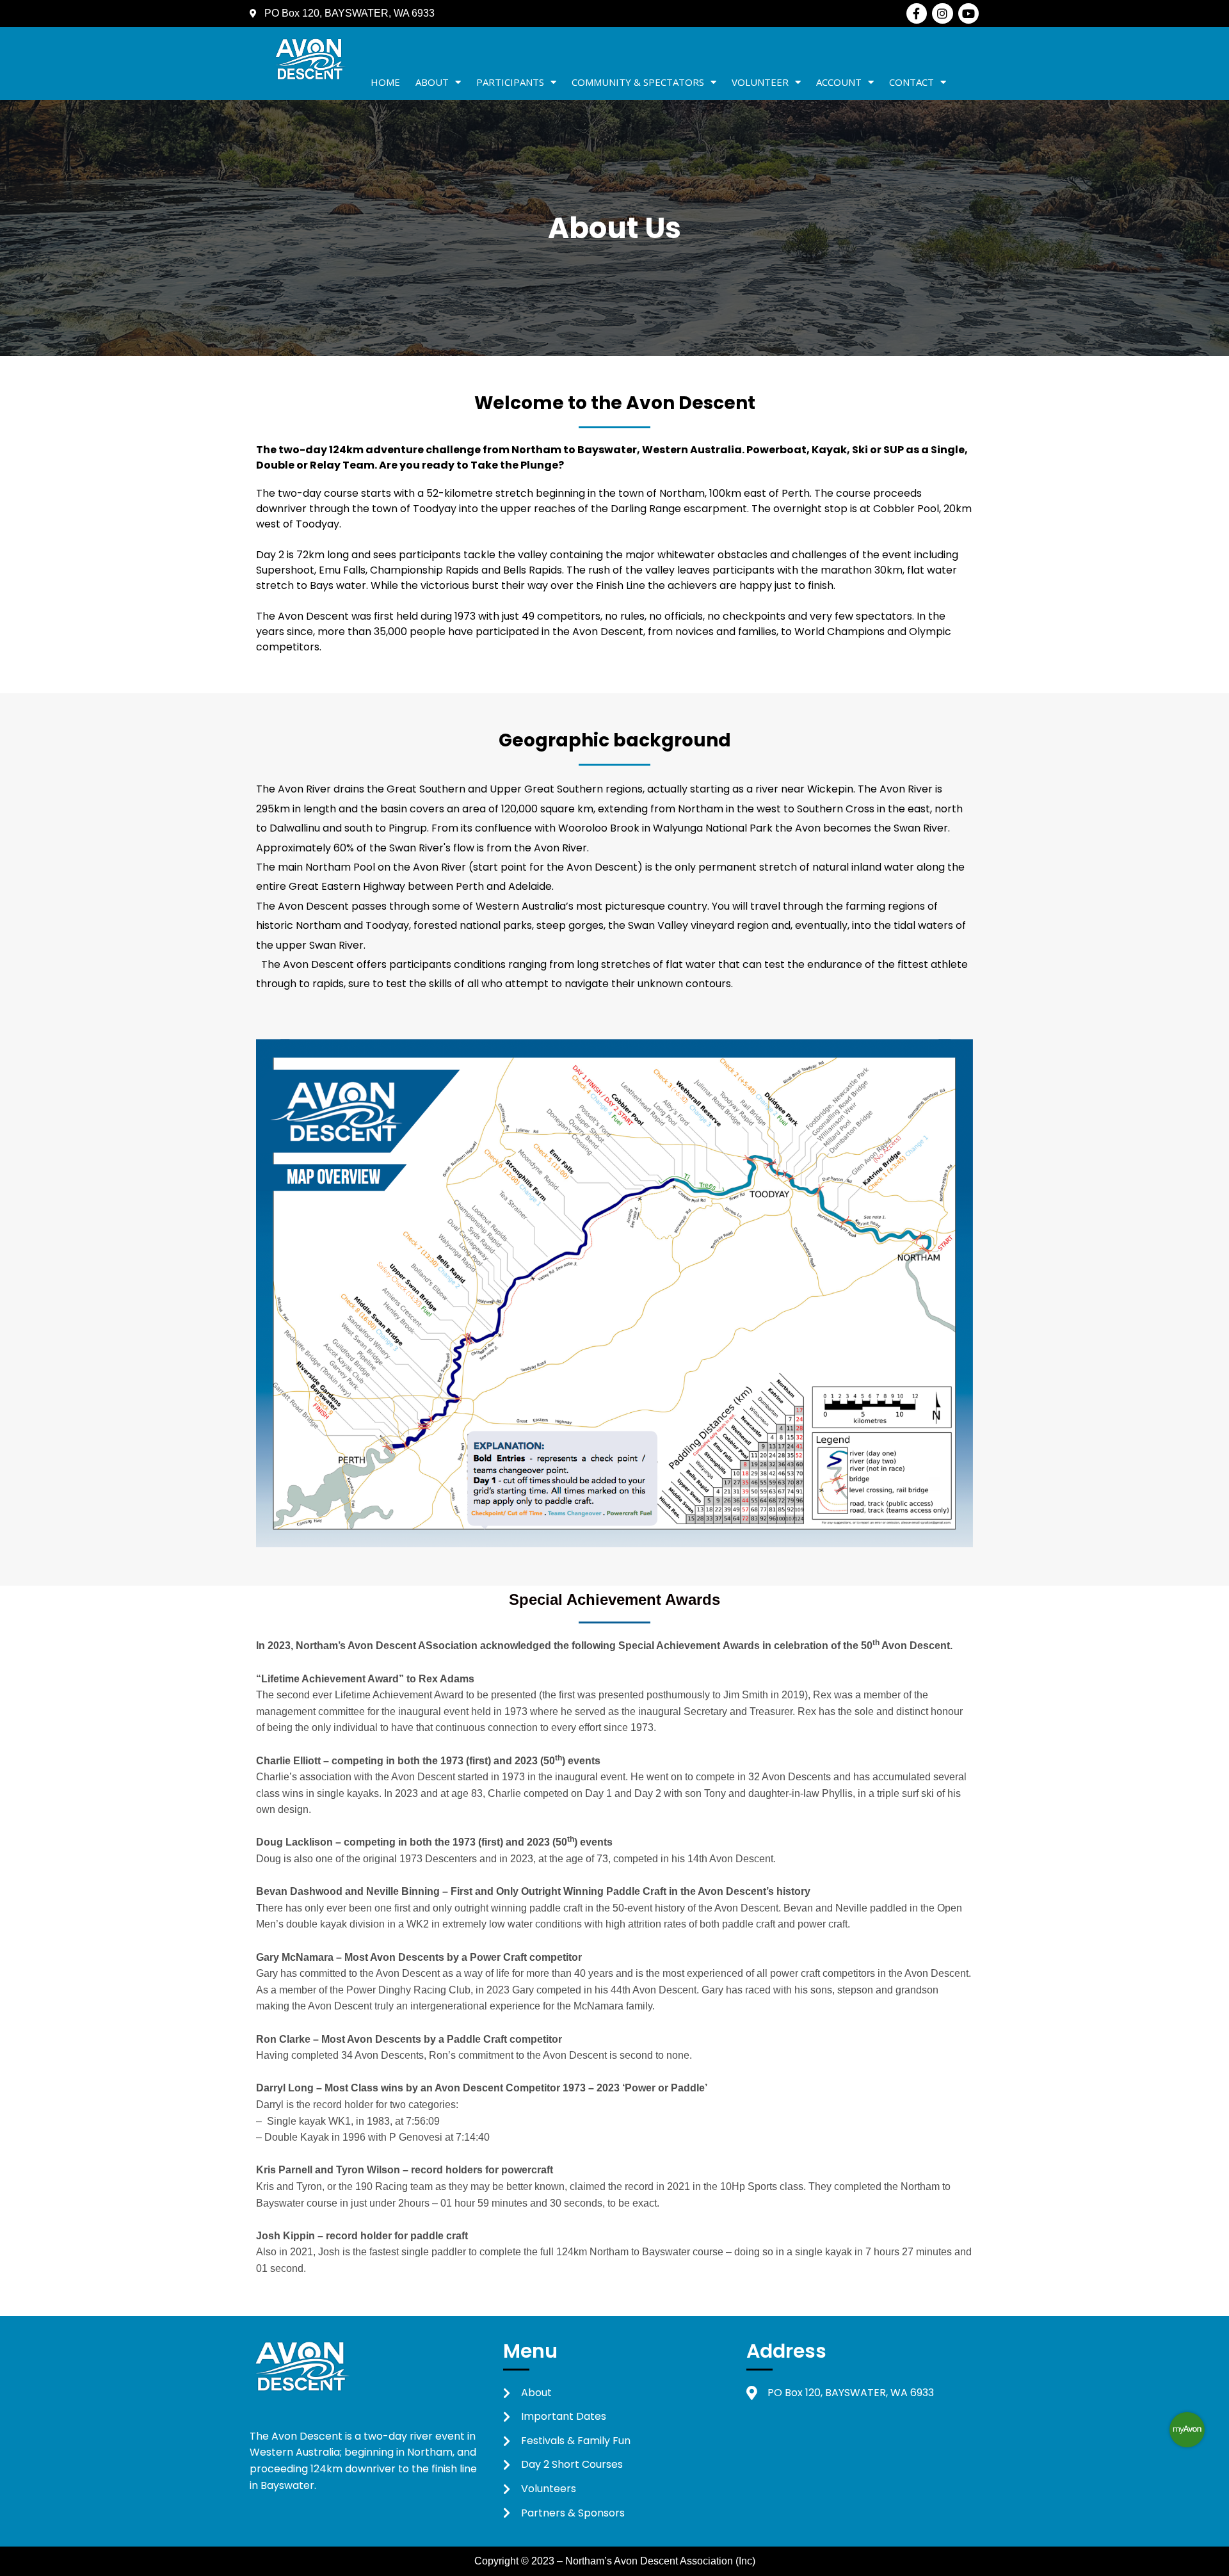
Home (385, 82)
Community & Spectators (638, 82)
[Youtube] (968, 13)
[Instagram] (942, 13)
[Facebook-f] (917, 13)
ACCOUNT (839, 82)
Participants (510, 82)
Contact (912, 82)
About (432, 82)
